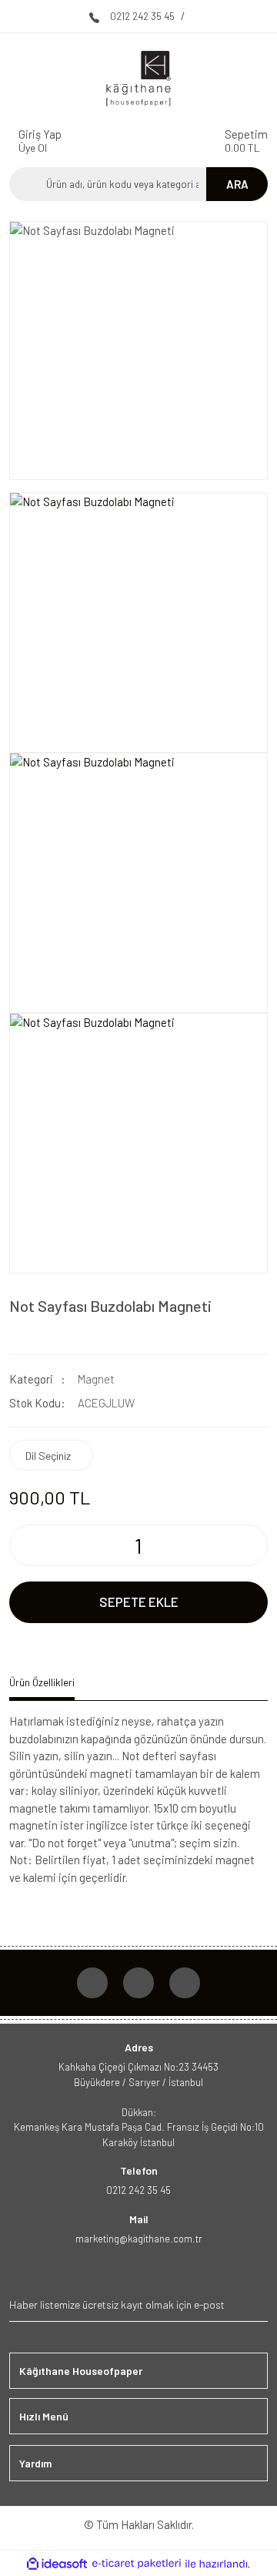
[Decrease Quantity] (22, 1545)
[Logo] (138, 79)
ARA (237, 184)
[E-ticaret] (137, 2564)
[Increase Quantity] (255, 1545)
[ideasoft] (57, 2564)
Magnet (96, 1379)
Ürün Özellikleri (42, 1682)
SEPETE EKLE (139, 1602)
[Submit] (254, 2304)
